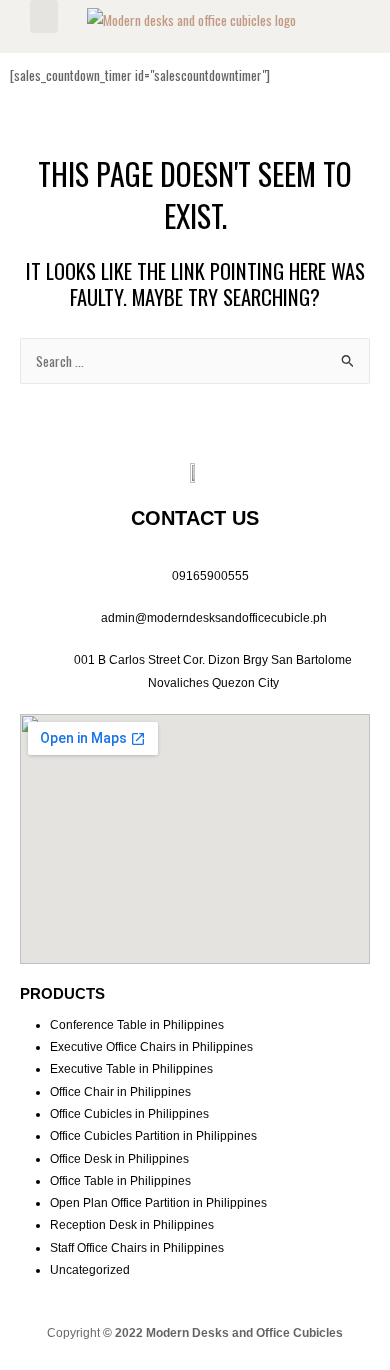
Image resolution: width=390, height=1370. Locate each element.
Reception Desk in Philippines (132, 1225)
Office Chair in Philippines (120, 1092)
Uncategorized (90, 1270)
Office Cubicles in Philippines (129, 1114)
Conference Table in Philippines (137, 1025)
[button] (44, 16)
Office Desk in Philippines (119, 1159)
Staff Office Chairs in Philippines (137, 1248)
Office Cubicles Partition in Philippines (153, 1136)
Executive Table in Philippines (131, 1069)
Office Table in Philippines (120, 1181)
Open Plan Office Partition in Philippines (158, 1203)
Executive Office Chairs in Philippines (151, 1047)
